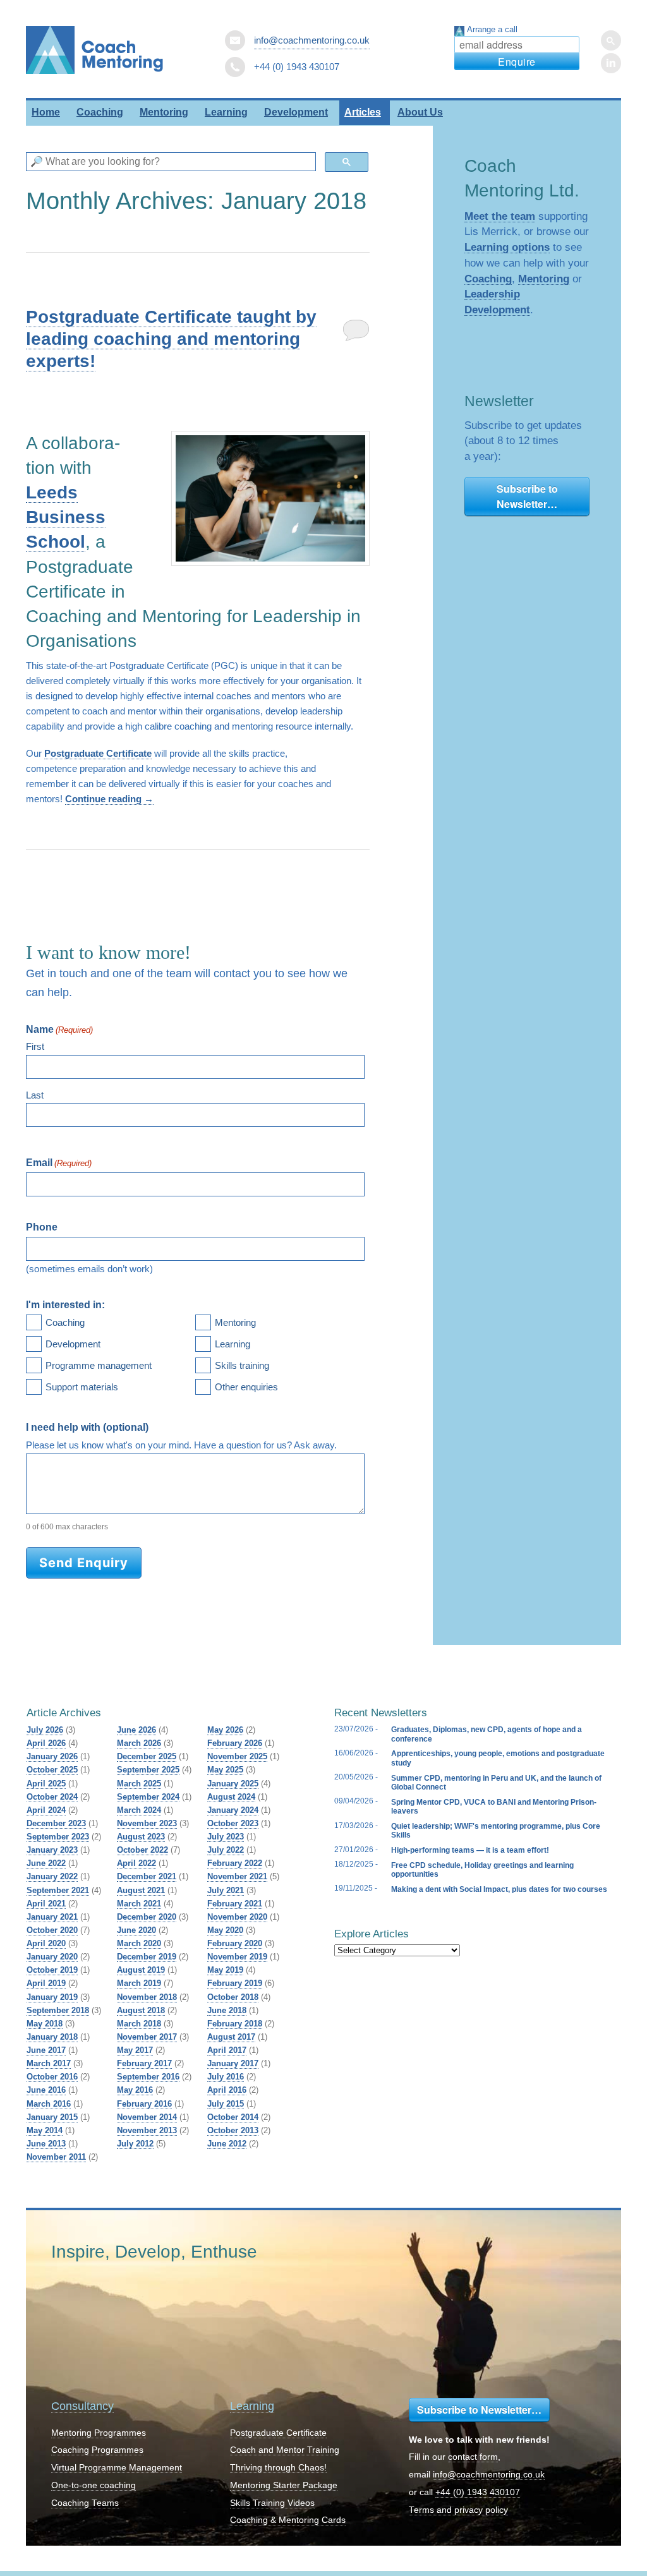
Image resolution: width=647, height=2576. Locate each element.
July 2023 (226, 1837)
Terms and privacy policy (458, 2510)
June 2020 (136, 1930)
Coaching (100, 112)
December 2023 (56, 1823)
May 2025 (225, 1770)
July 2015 (226, 2104)
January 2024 (233, 1810)
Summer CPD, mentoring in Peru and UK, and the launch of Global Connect (496, 1783)
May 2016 (135, 2090)
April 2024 (46, 1810)
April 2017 (227, 2050)
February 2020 (235, 1943)
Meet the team (500, 216)
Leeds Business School (66, 517)
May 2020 (225, 1930)
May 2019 (225, 1970)
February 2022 (235, 1863)
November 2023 (147, 1823)
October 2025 (52, 1770)
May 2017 (135, 2050)
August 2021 (141, 1890)
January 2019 (52, 1997)
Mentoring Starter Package (284, 2485)
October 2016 (52, 2077)
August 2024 (231, 1797)
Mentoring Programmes (99, 2433)
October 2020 (52, 1930)
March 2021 (139, 1904)
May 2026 (225, 1730)
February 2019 (235, 1983)
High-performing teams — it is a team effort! (470, 1850)
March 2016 (49, 2104)
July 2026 (45, 1730)
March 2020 (139, 1943)
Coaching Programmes (97, 2450)
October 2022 (142, 1850)
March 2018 (139, 2024)
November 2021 (237, 1876)
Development (296, 112)
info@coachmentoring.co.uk (312, 40)
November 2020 (237, 1917)
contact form (473, 2457)
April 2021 (46, 1904)
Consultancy (82, 2406)
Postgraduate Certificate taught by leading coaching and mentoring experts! (171, 339)
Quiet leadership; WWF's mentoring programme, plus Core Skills (496, 1831)
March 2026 (139, 1743)
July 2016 (226, 2077)
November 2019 (237, 1957)
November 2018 (147, 1997)
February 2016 (144, 2104)
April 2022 (136, 1863)
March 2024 (139, 1810)
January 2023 (52, 1850)
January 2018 (52, 2037)
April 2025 (46, 1784)
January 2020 (52, 1957)
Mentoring (164, 112)
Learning (226, 112)
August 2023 (141, 1837)
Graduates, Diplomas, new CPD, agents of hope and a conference (487, 1734)
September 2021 (58, 1890)
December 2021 (147, 1876)
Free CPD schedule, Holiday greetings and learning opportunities (482, 1870)
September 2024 (148, 1797)
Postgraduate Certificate (98, 753)
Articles (363, 112)
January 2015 (52, 2117)
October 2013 (233, 2130)
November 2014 (147, 2117)
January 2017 (233, 2063)
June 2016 (46, 2090)
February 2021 (235, 1904)
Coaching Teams (85, 2503)
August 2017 (231, 2037)
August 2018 (141, 2010)
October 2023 (233, 1823)
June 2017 (46, 2050)
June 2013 (46, 2144)
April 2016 (227, 2090)
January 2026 (52, 1756)
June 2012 (227, 2144)
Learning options (507, 247)
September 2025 (148, 1770)
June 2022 (46, 1863)
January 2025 (233, 1784)
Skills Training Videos (272, 2503)
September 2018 (58, 2010)
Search (611, 40)
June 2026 (136, 1730)
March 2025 (139, 1784)
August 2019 (141, 1970)
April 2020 (46, 1943)
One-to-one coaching (94, 2485)
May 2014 (45, 2130)
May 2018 (45, 2024)
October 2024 (52, 1797)
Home (46, 112)
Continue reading (109, 799)
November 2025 (237, 1756)
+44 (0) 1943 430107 (478, 2492)
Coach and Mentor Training (285, 2450)
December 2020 (147, 1917)
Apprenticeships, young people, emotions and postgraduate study (498, 1758)
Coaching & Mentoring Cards (288, 2520)
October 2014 (233, 2117)
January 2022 (52, 1876)
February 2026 (235, 1743)
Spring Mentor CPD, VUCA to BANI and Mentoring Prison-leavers (494, 1807)
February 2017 (144, 2063)
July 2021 (226, 1890)
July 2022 (226, 1850)
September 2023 (58, 1837)
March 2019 (139, 1983)
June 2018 (227, 2010)
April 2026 (46, 1743)
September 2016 (148, 2077)
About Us (420, 112)
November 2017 (147, 2037)
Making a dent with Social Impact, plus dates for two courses (499, 1889)
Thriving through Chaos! (278, 2468)
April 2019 (46, 1983)
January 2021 (52, 1917)
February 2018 (235, 2024)
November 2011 (56, 2157)
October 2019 (52, 1970)
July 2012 (135, 2144)
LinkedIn (611, 63)
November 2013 (147, 2130)
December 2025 (147, 1756)
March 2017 (49, 2063)
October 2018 (233, 1997)
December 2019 (147, 1957)
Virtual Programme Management (117, 2468)
